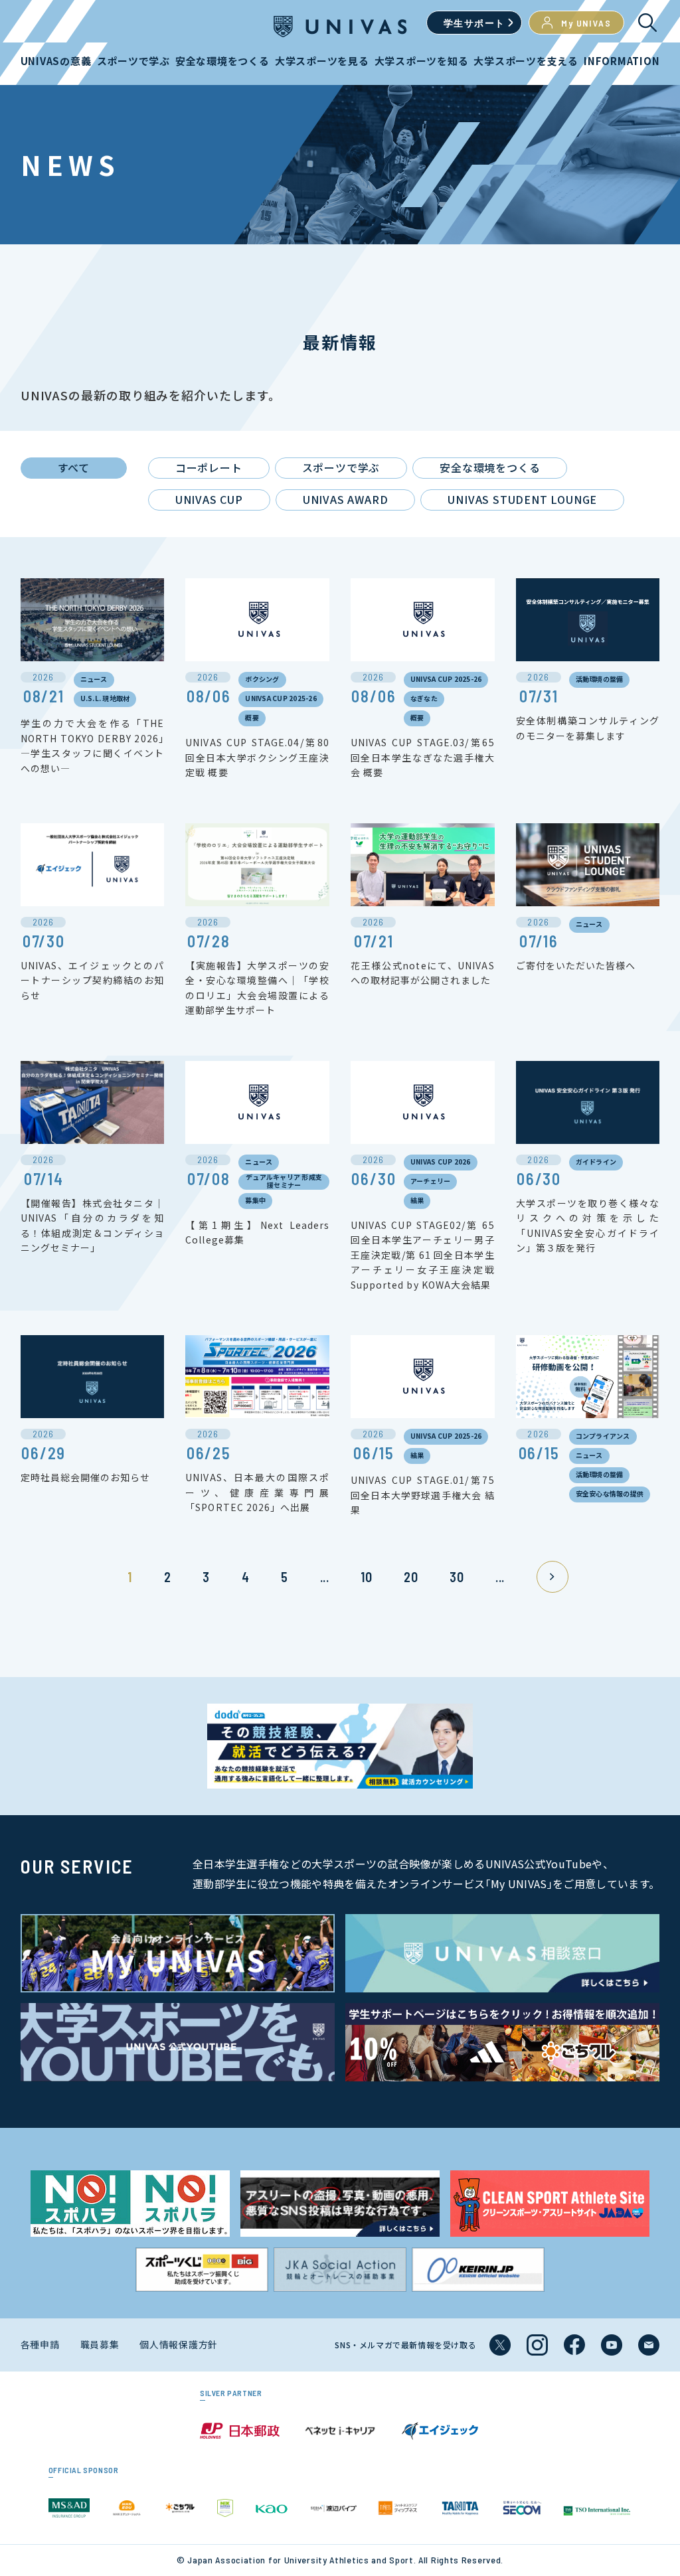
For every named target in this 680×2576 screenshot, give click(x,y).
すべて (74, 467)
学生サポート (474, 23)
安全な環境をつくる (490, 467)
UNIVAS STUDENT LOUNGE (522, 499)
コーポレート (209, 467)
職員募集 (100, 2344)
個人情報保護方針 (179, 2344)
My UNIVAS (586, 23)
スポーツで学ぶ (341, 467)
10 (366, 1577)
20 (411, 1577)
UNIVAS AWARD (346, 499)
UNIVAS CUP (209, 499)
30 (457, 1577)
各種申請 (40, 2344)
